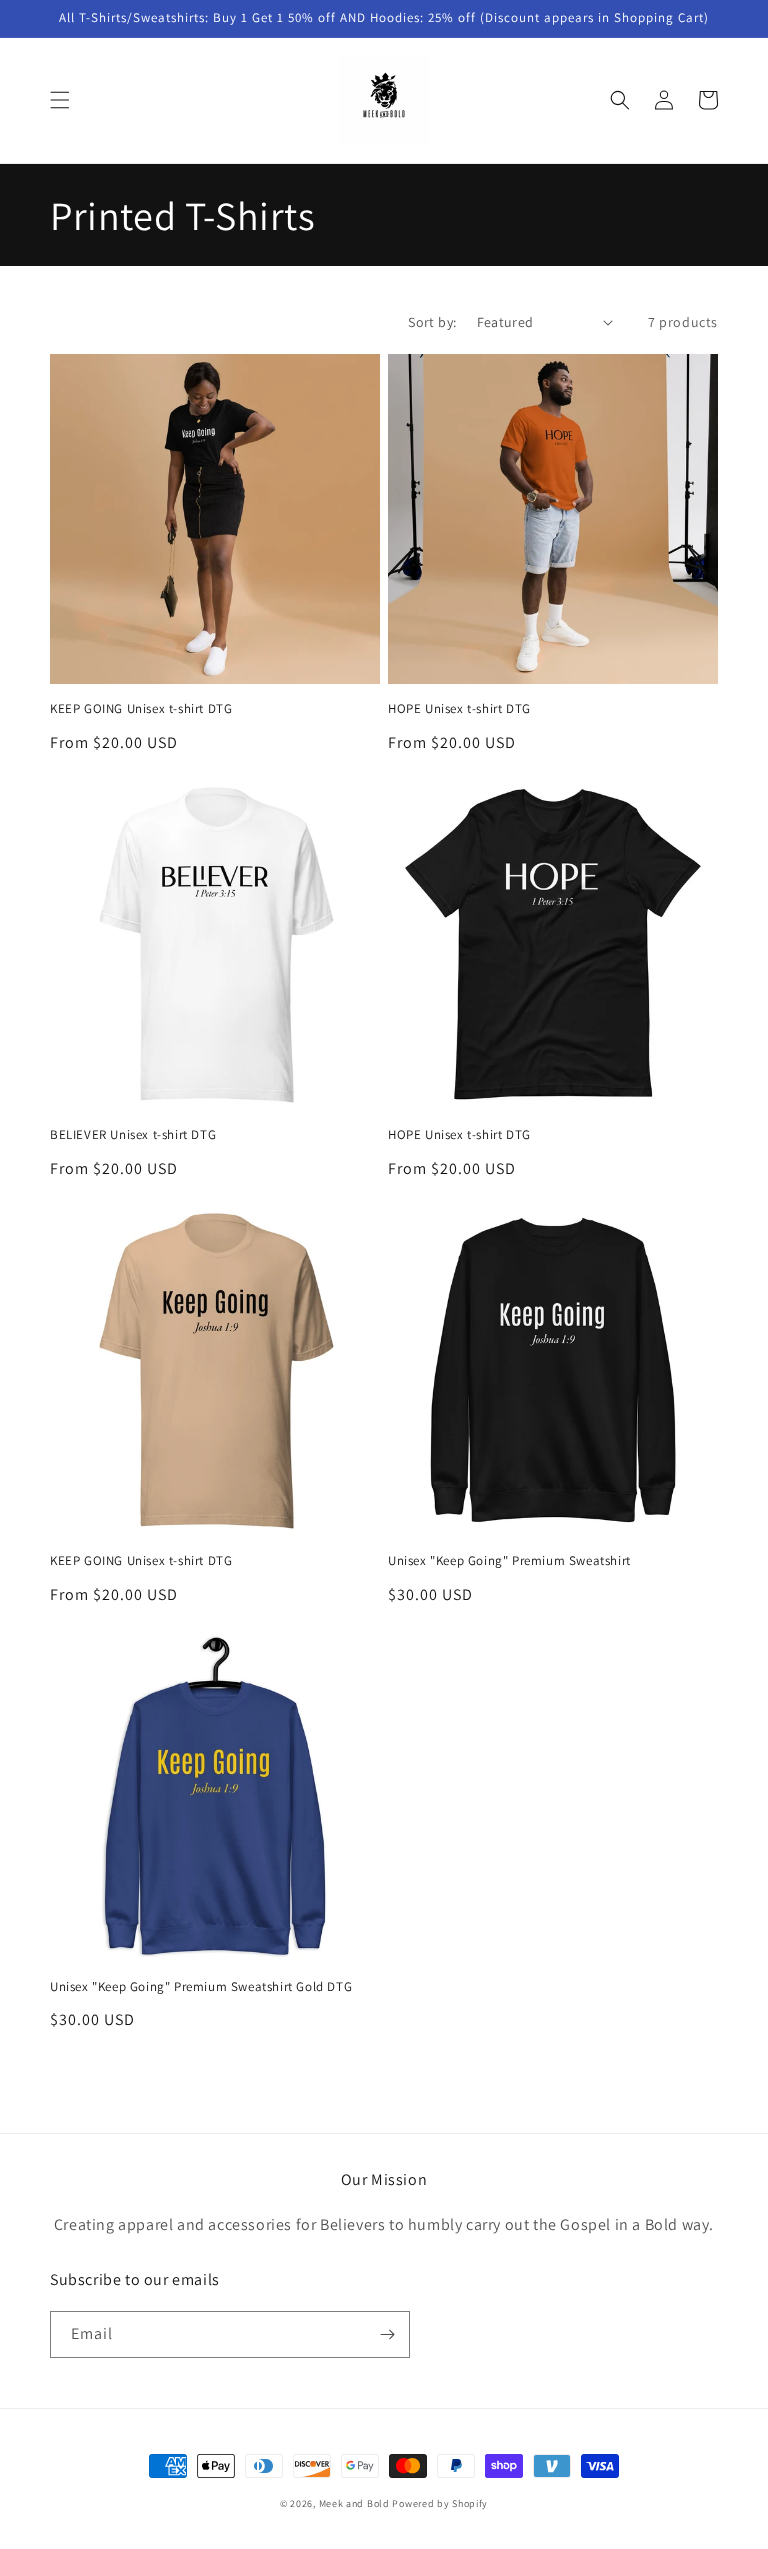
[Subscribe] (387, 2334)
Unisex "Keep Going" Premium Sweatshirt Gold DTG (201, 1987)
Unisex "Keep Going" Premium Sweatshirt (509, 1561)
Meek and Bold (354, 2503)
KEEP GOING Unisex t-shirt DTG (141, 709)
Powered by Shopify (440, 2503)
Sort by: (432, 322)
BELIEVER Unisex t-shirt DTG (133, 1135)
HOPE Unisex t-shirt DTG (459, 709)
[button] (60, 100)
